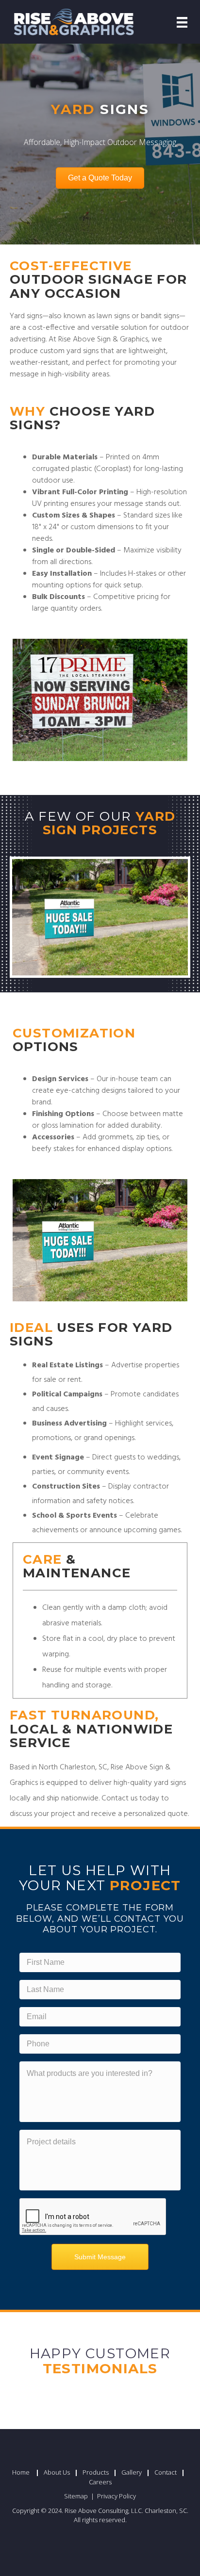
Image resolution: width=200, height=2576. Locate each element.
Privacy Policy (117, 2496)
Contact (166, 2472)
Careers (100, 2482)
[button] (100, 178)
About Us (57, 2472)
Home (21, 2472)
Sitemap (77, 2496)
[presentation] (93, 2217)
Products (96, 2472)
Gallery (132, 2472)
